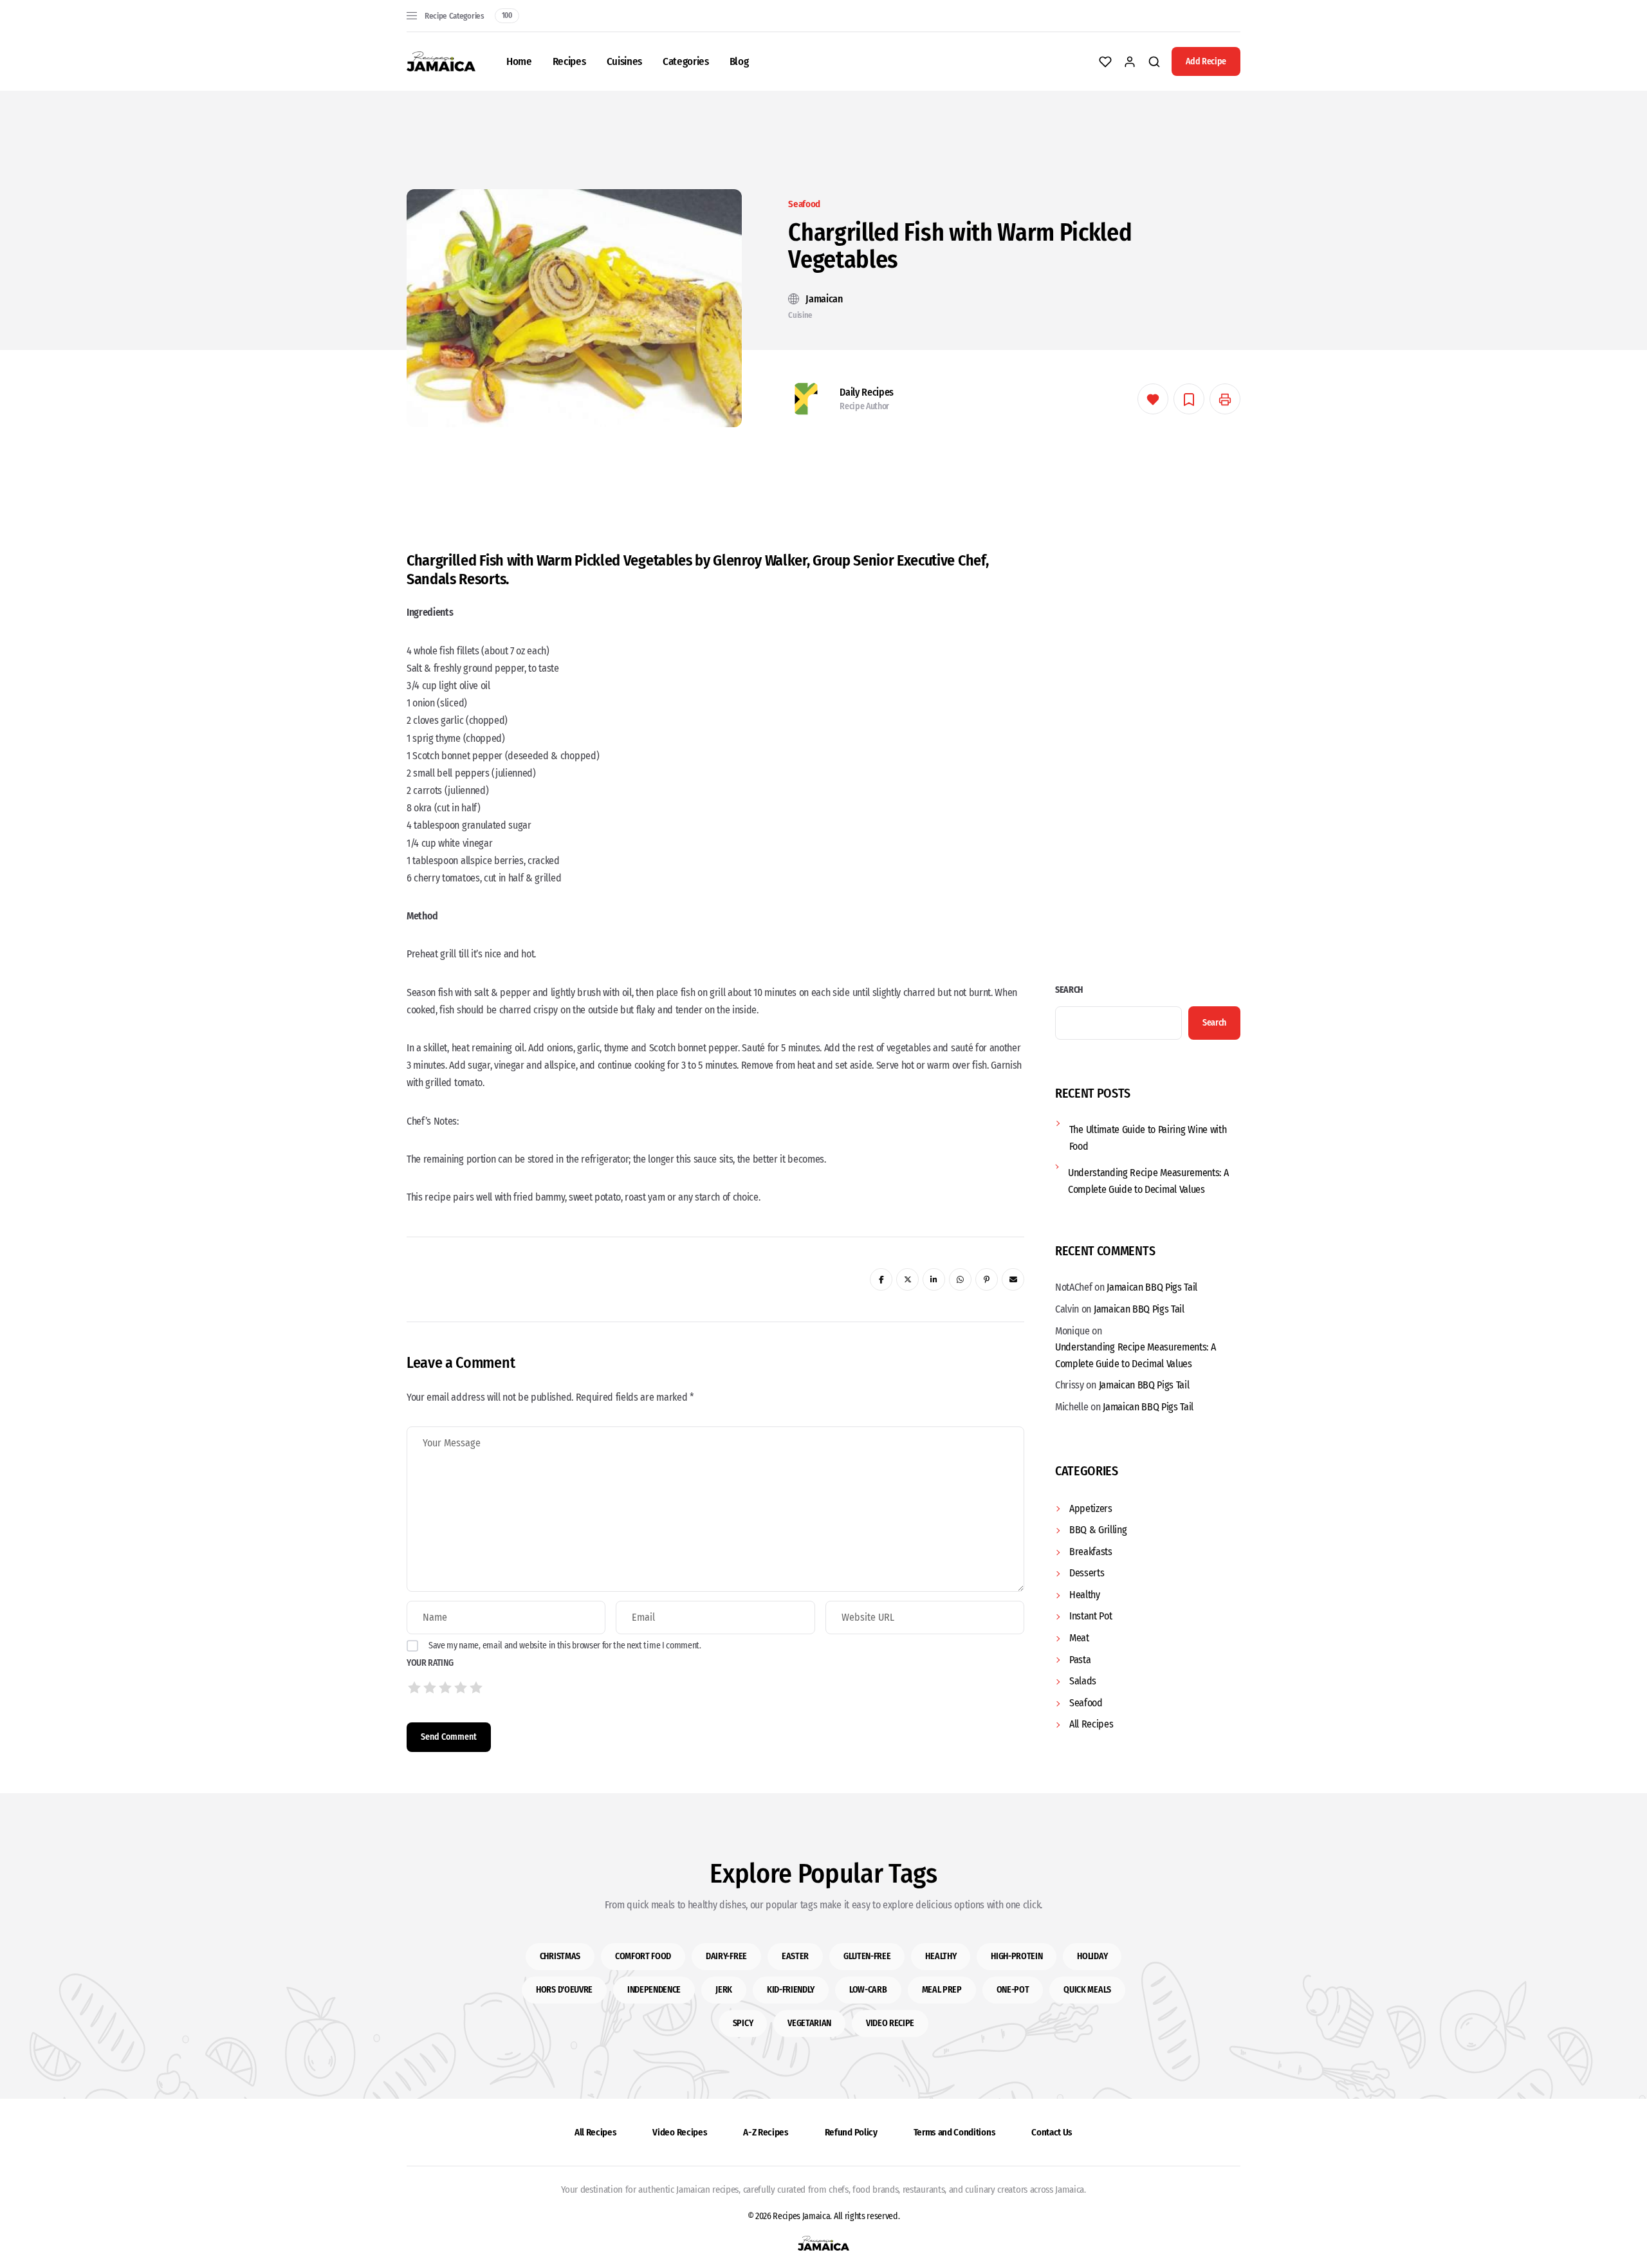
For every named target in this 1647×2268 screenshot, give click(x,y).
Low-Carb (868, 1990)
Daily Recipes (867, 392)
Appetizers (1091, 1508)
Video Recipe (890, 2023)
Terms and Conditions (955, 2132)
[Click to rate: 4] (461, 1688)
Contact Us (1052, 2132)
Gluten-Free (867, 1956)
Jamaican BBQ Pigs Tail (1152, 1287)
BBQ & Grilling (1098, 1530)
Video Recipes (680, 2132)
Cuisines (624, 61)
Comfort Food (643, 1956)
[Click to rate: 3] (445, 1688)
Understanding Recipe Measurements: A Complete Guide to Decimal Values (1148, 1181)
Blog (739, 61)
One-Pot (1013, 1990)
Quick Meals (1087, 1990)
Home (519, 61)
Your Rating (430, 1663)
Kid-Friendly (791, 1990)
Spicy (743, 2023)
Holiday (1092, 1956)
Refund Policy (851, 2132)
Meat (1079, 1638)
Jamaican (824, 299)
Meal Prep (942, 1990)
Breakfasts (1091, 1552)
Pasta (1080, 1660)
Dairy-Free (726, 1956)
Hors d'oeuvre (564, 1990)
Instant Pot (1090, 1616)
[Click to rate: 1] (414, 1688)
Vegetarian (809, 2023)
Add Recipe (1206, 61)
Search (1069, 990)
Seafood (804, 204)
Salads (1083, 1681)
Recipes (569, 61)
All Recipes (1091, 1724)
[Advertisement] (823, 477)
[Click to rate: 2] (430, 1688)
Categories (686, 61)
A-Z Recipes (766, 2132)
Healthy (1085, 1595)
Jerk (724, 1990)
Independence (654, 1990)
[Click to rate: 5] (476, 1688)
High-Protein (1017, 1956)
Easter (795, 1956)
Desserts (1087, 1573)
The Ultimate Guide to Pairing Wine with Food (1148, 1138)
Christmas (560, 1956)
